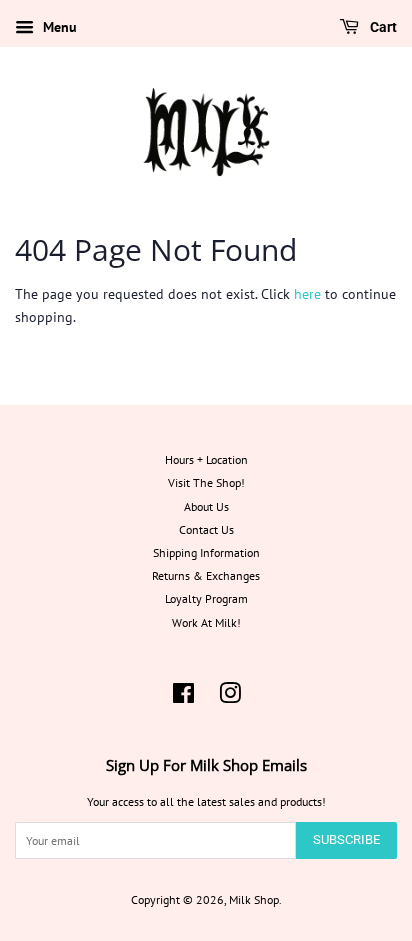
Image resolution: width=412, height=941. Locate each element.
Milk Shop (254, 899)
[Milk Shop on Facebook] (183, 697)
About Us (206, 506)
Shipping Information (206, 552)
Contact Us (206, 529)
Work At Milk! (206, 622)
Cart (382, 27)
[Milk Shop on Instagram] (230, 697)
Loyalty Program (206, 598)
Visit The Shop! (206, 482)
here (307, 294)
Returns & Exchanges (206, 575)
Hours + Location (206, 459)
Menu (58, 27)
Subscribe (346, 839)
